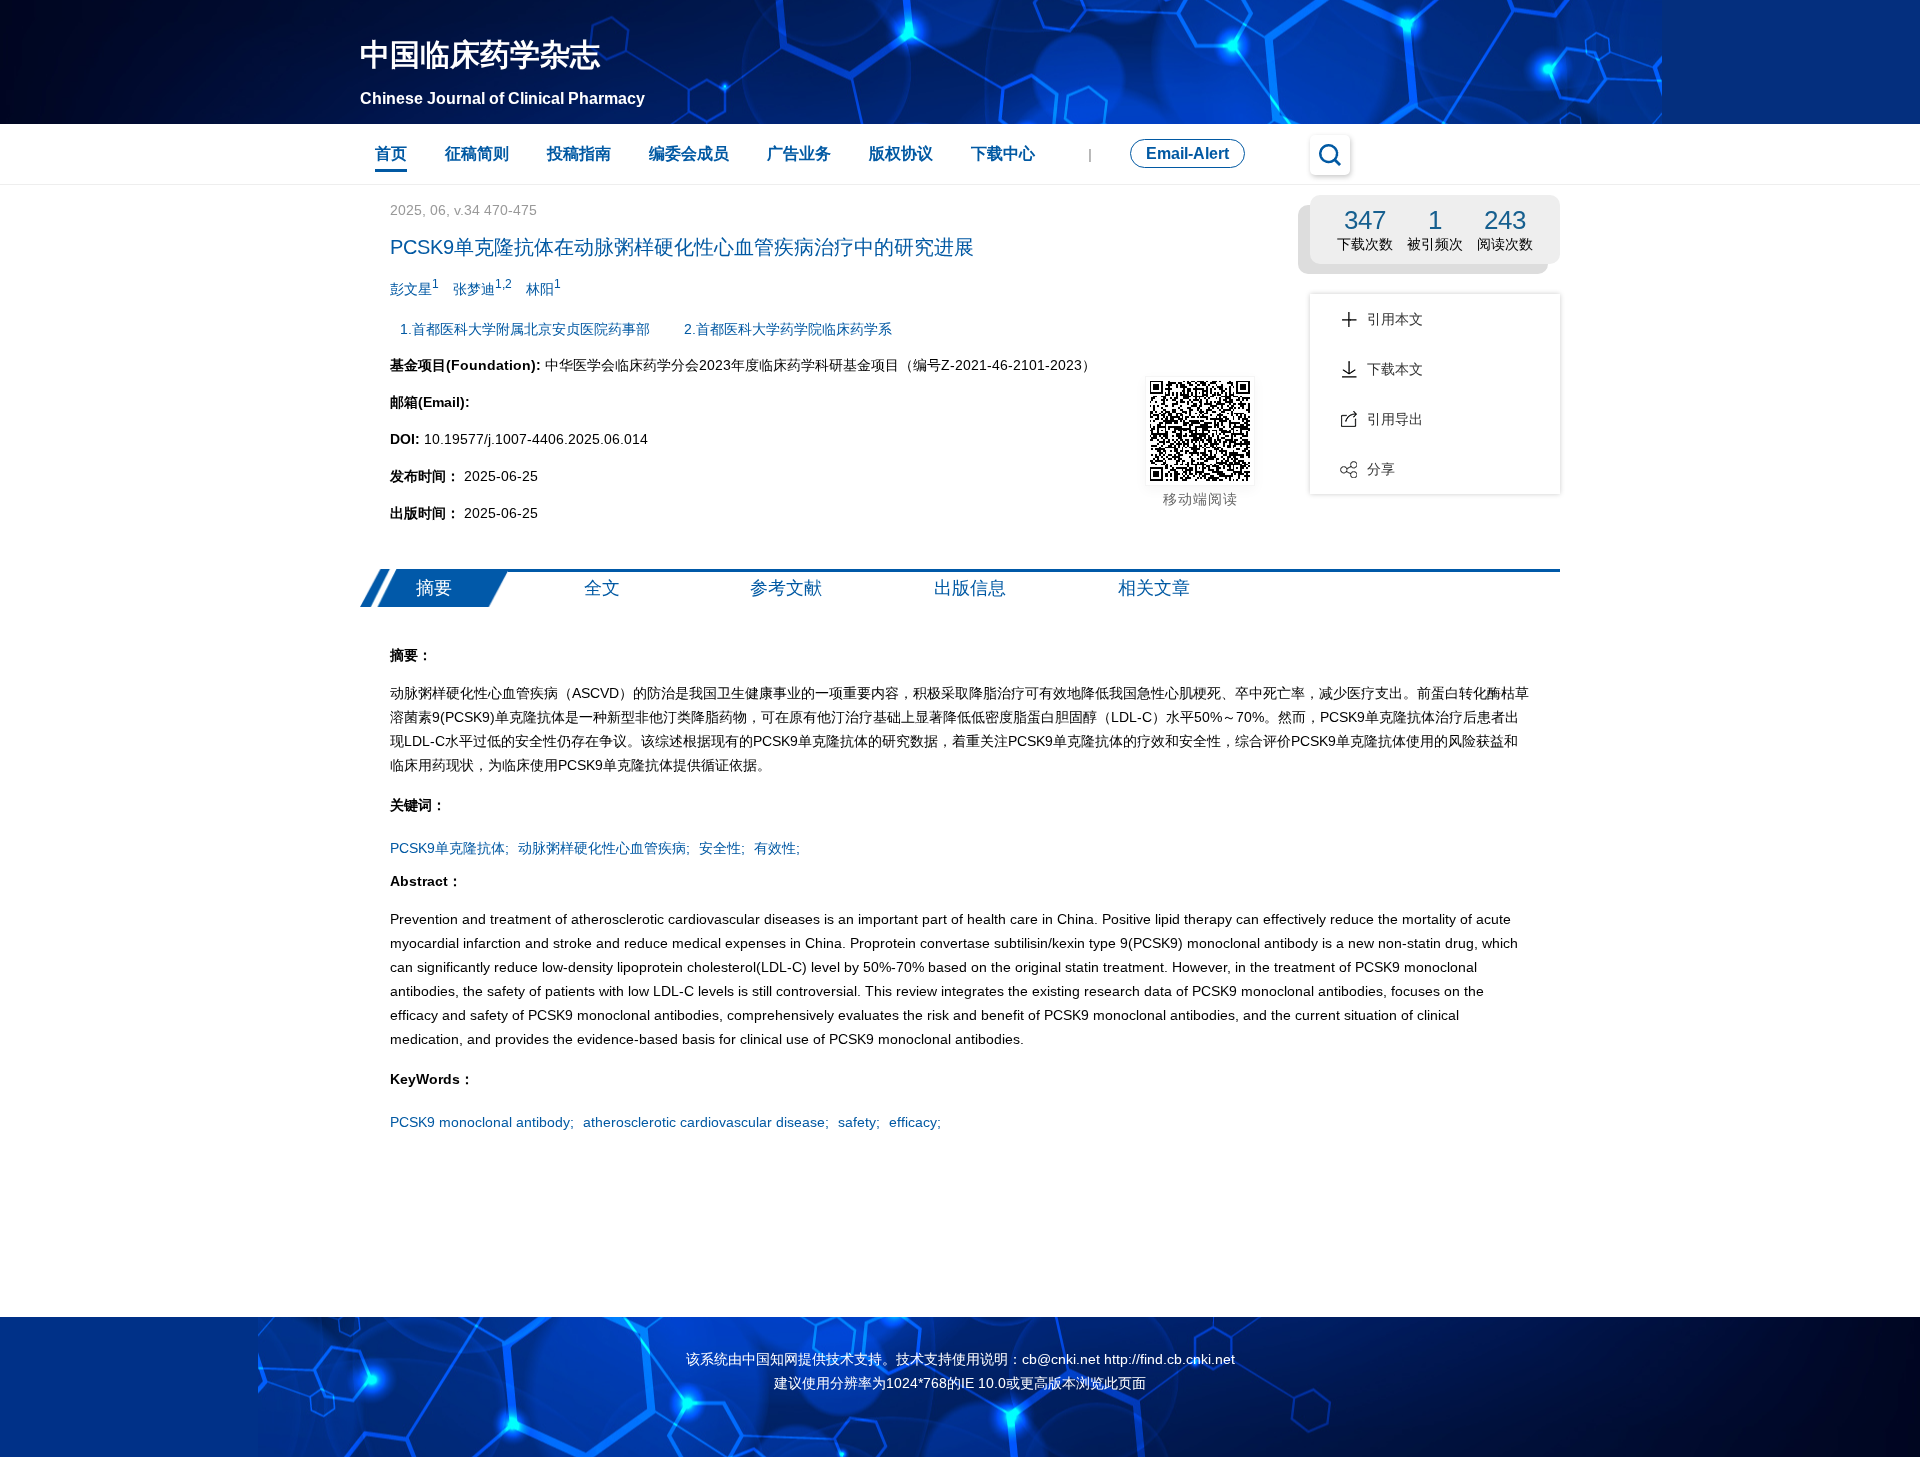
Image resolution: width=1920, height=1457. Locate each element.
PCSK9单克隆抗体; (449, 848)
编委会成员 (689, 153)
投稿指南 (579, 153)
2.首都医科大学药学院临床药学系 (788, 329)
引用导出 (1395, 419)
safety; (859, 1122)
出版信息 (970, 588)
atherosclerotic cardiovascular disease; (706, 1122)
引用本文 (1395, 319)
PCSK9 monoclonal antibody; (482, 1122)
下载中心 (1003, 153)
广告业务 (799, 153)
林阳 (543, 287)
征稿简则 (477, 153)
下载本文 (1395, 369)
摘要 (434, 588)
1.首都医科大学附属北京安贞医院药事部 (525, 329)
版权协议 (901, 153)
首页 (391, 153)
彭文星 (414, 287)
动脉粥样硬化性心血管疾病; (604, 848)
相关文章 (1154, 588)
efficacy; (915, 1122)
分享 (1381, 469)
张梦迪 (482, 287)
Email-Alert (1187, 153)
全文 (602, 588)
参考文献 (786, 588)
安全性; (722, 848)
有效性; (777, 848)
